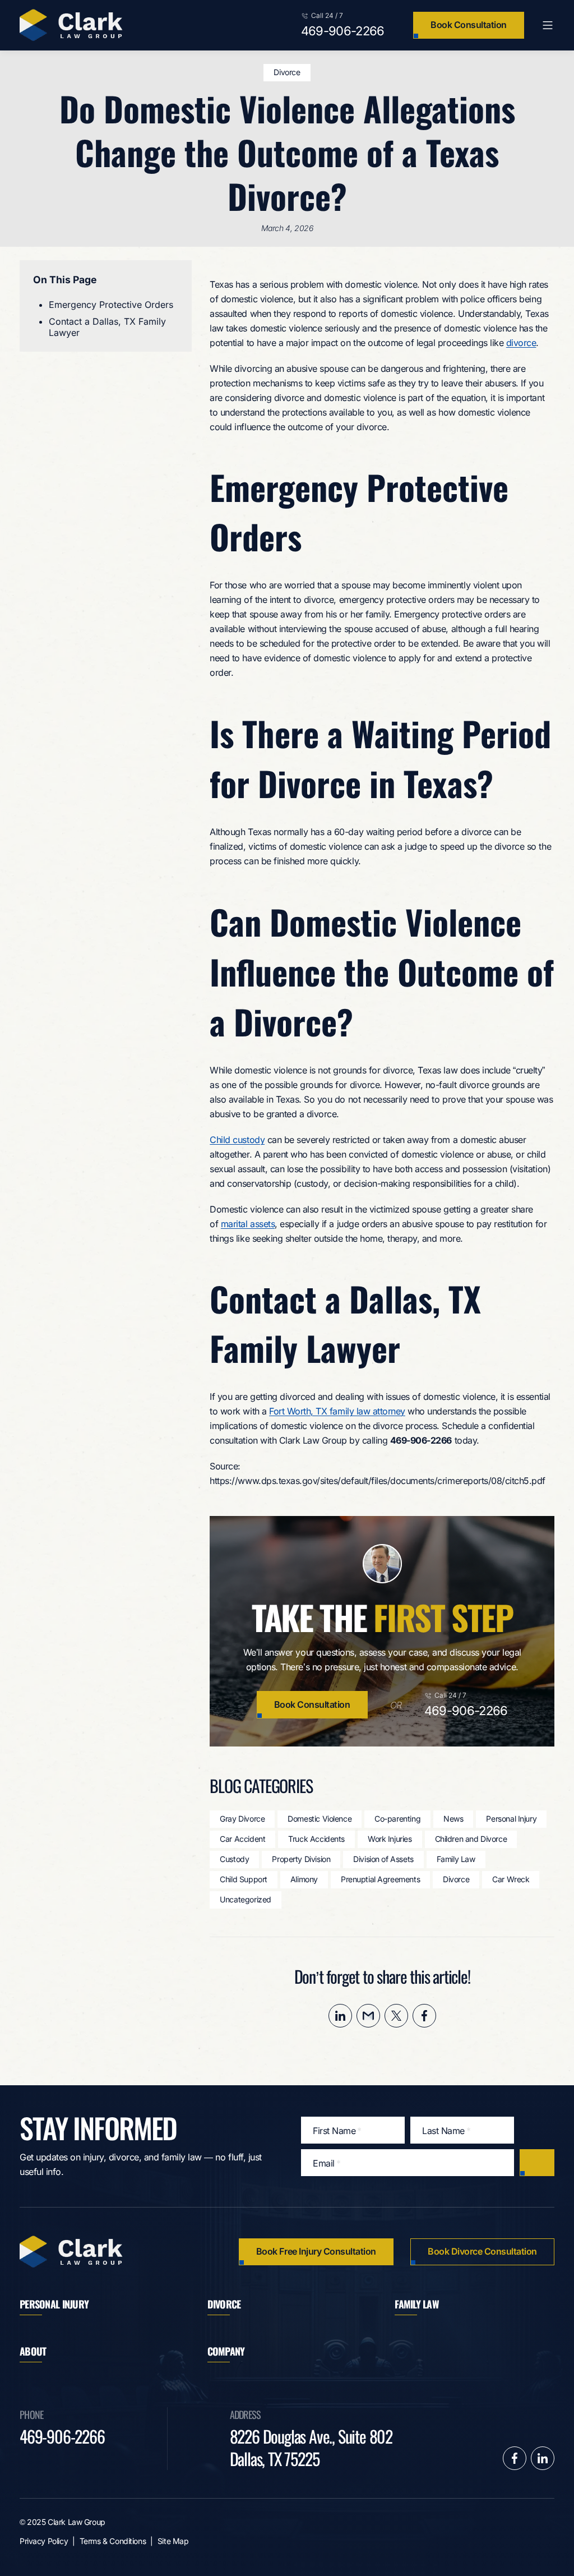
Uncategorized (246, 1899)
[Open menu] (548, 25)
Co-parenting (397, 1819)
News (453, 1819)
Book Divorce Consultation (482, 2251)
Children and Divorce (471, 1839)
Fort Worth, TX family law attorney (337, 1411)
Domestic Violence (320, 1819)
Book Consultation (469, 25)
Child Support (244, 1879)
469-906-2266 (343, 31)
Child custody (237, 1140)
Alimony (304, 1879)
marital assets (248, 1224)
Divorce (287, 72)
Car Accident (242, 1839)
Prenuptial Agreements (380, 1879)
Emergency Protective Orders (111, 305)
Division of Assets (383, 1859)
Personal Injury (511, 1819)
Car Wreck (511, 1879)
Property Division (301, 1859)
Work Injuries (390, 1839)
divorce (521, 343)
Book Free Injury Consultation (316, 2251)
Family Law (456, 1859)
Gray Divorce (242, 1819)
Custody (234, 1859)
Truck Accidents (316, 1839)
